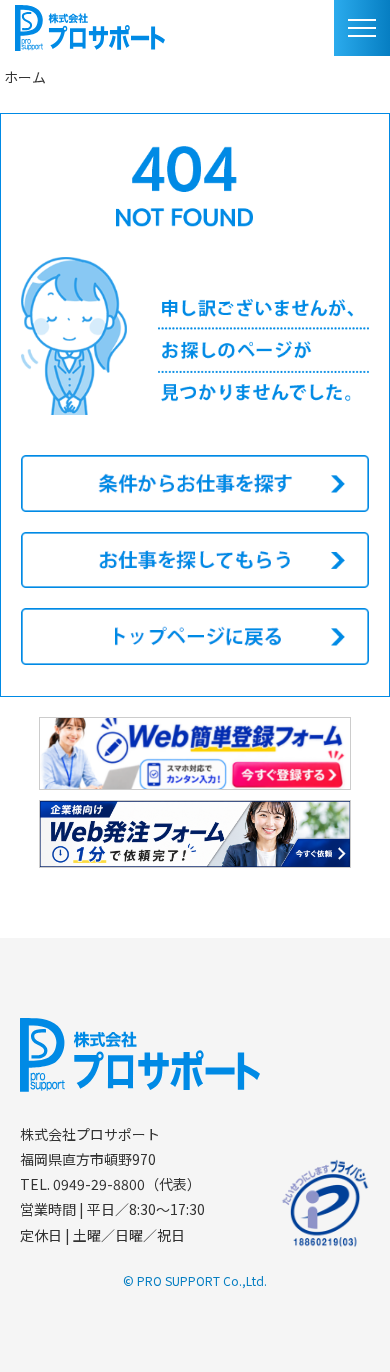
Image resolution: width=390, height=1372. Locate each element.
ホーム (25, 77)
